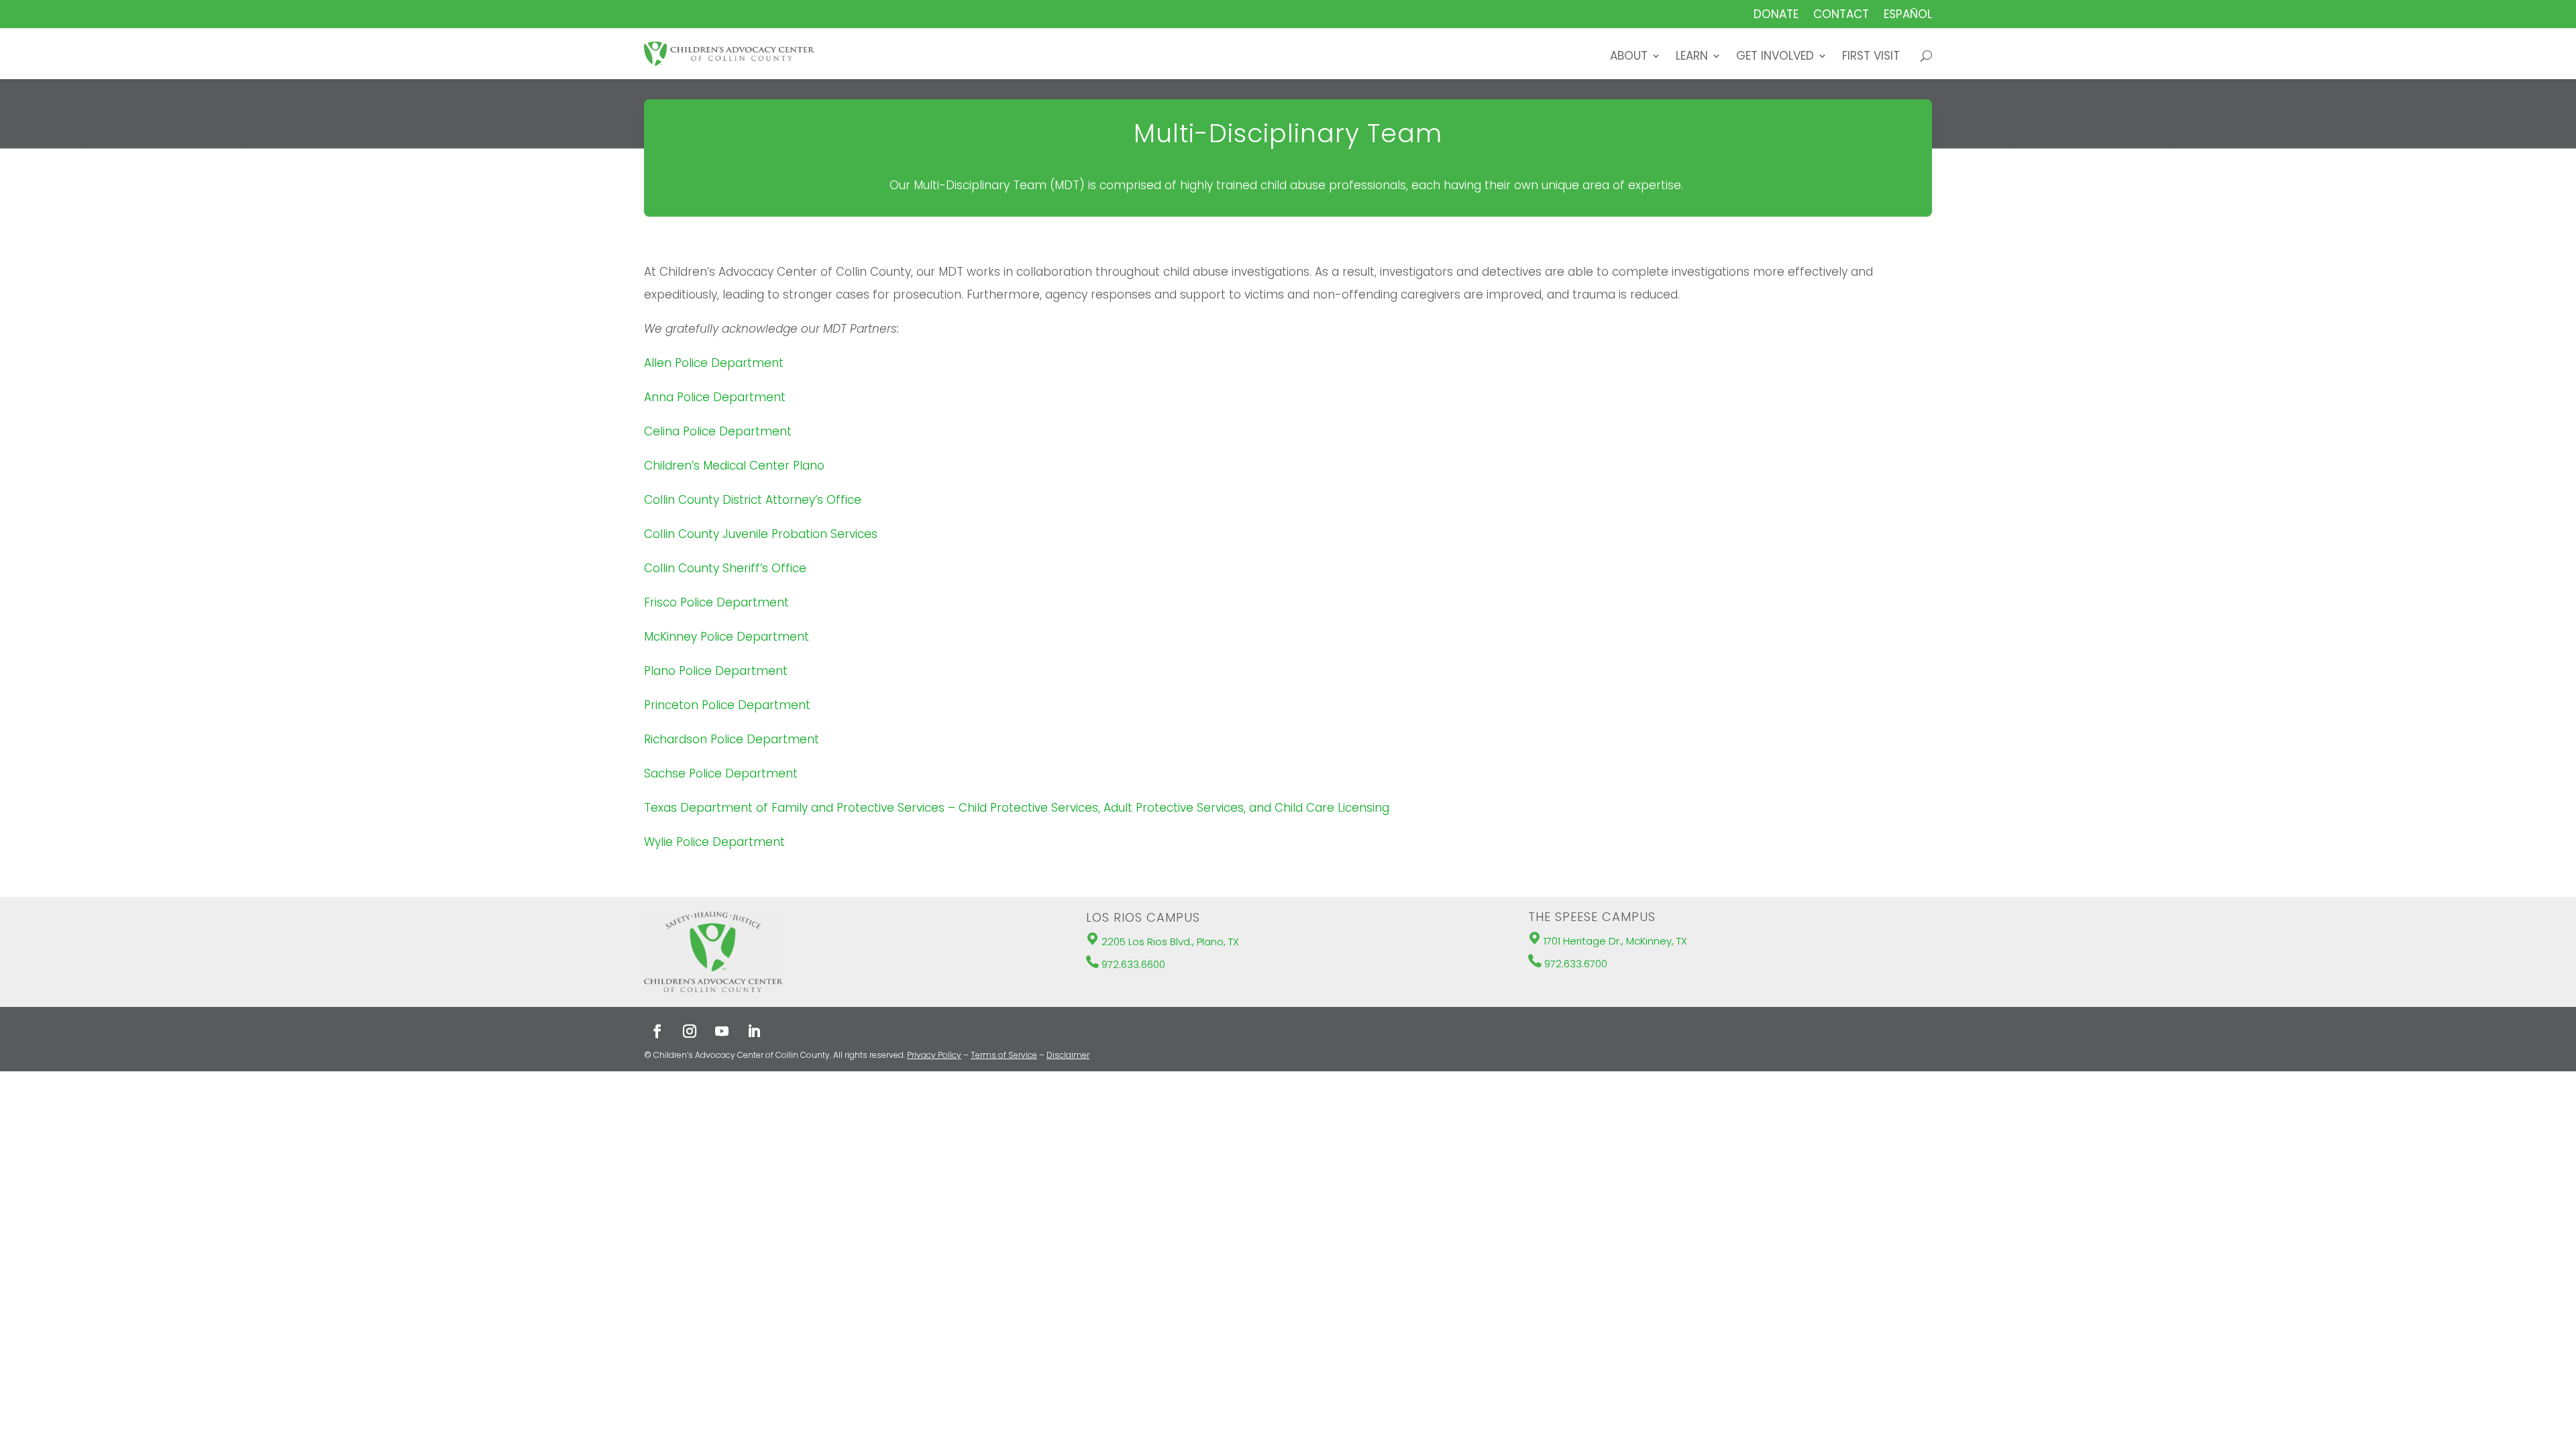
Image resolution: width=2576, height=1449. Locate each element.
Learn (1692, 57)
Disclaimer (1068, 1055)
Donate (1776, 16)
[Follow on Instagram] (690, 1031)
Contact (1841, 16)
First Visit (1871, 57)
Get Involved (1775, 57)
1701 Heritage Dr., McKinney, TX (1615, 941)
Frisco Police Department (716, 602)
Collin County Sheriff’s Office (725, 568)
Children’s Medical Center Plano (734, 466)
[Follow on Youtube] (722, 1031)
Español (1908, 16)
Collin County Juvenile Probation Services (761, 534)
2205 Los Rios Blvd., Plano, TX (1170, 942)
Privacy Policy (934, 1055)
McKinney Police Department (727, 637)
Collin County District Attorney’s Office (753, 500)
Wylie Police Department (714, 842)
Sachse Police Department (721, 773)
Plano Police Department (716, 671)
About (1629, 57)
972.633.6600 (1133, 964)
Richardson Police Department (732, 739)
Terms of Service (1004, 1055)
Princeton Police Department (727, 705)
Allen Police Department (714, 363)
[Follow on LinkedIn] (754, 1031)
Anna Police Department (715, 397)
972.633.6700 (1576, 964)
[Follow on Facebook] (657, 1031)
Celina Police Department (718, 431)
